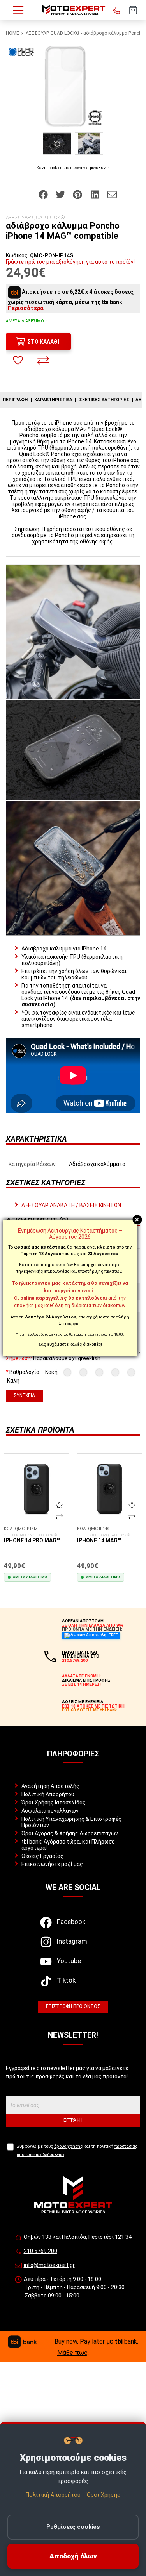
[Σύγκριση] (43, 361)
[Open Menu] (18, 10)
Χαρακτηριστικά (53, 400)
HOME (12, 33)
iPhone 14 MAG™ (104, 1538)
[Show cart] (133, 10)
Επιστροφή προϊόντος (73, 2006)
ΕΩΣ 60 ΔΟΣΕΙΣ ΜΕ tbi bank (89, 1710)
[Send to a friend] (112, 194)
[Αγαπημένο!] (18, 361)
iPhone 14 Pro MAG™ (32, 1538)
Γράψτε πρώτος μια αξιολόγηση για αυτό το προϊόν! (70, 262)
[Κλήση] (116, 10)
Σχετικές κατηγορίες (104, 400)
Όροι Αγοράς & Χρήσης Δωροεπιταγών (70, 1833)
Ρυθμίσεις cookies (73, 2527)
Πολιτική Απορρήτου (48, 1794)
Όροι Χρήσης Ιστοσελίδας (54, 1802)
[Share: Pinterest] (78, 194)
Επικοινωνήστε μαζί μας (52, 1864)
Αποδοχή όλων (73, 2556)
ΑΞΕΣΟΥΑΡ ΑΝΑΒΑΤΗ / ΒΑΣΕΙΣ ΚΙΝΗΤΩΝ (71, 1205)
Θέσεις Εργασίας (42, 1856)
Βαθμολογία (24, 1372)
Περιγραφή (15, 400)
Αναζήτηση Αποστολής (50, 1786)
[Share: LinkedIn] (96, 194)
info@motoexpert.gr (49, 2265)
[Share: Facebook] (44, 194)
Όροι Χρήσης (104, 2495)
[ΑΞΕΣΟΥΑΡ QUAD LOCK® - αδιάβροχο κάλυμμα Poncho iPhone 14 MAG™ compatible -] (57, 144)
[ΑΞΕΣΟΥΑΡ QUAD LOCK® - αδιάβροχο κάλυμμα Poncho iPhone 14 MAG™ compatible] (73, 86)
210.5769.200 (40, 2251)
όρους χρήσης (68, 2146)
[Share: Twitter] (61, 194)
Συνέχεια (24, 1395)
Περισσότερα (26, 308)
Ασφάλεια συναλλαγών (50, 1811)
